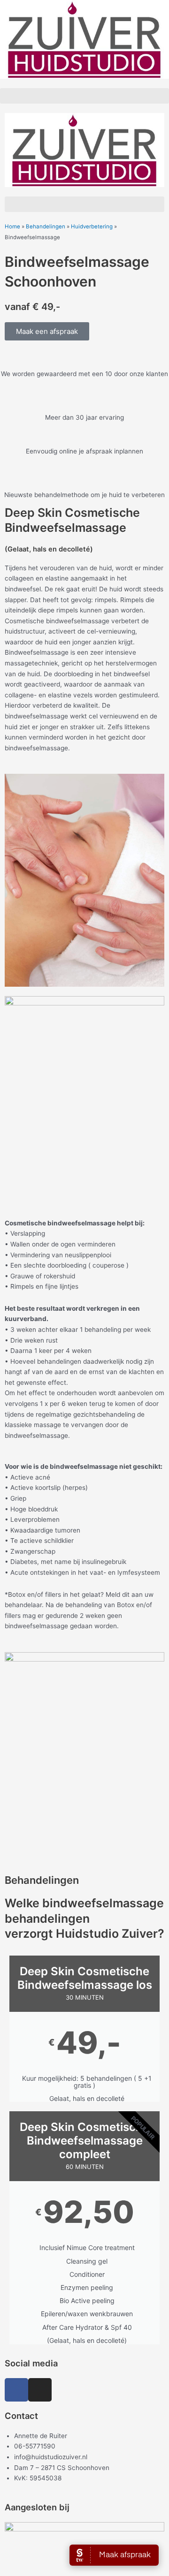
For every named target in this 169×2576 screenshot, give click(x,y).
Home (12, 227)
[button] (84, 96)
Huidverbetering (92, 227)
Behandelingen (46, 227)
